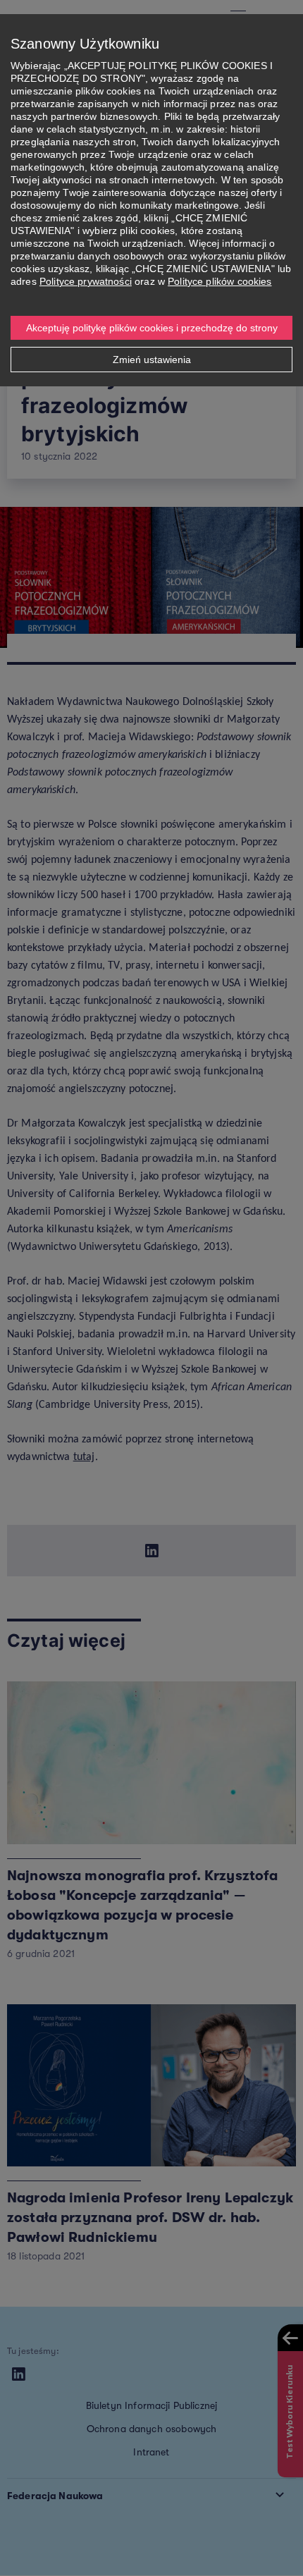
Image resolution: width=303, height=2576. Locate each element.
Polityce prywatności (86, 281)
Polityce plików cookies (219, 281)
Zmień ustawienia (152, 360)
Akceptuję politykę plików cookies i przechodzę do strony (152, 328)
